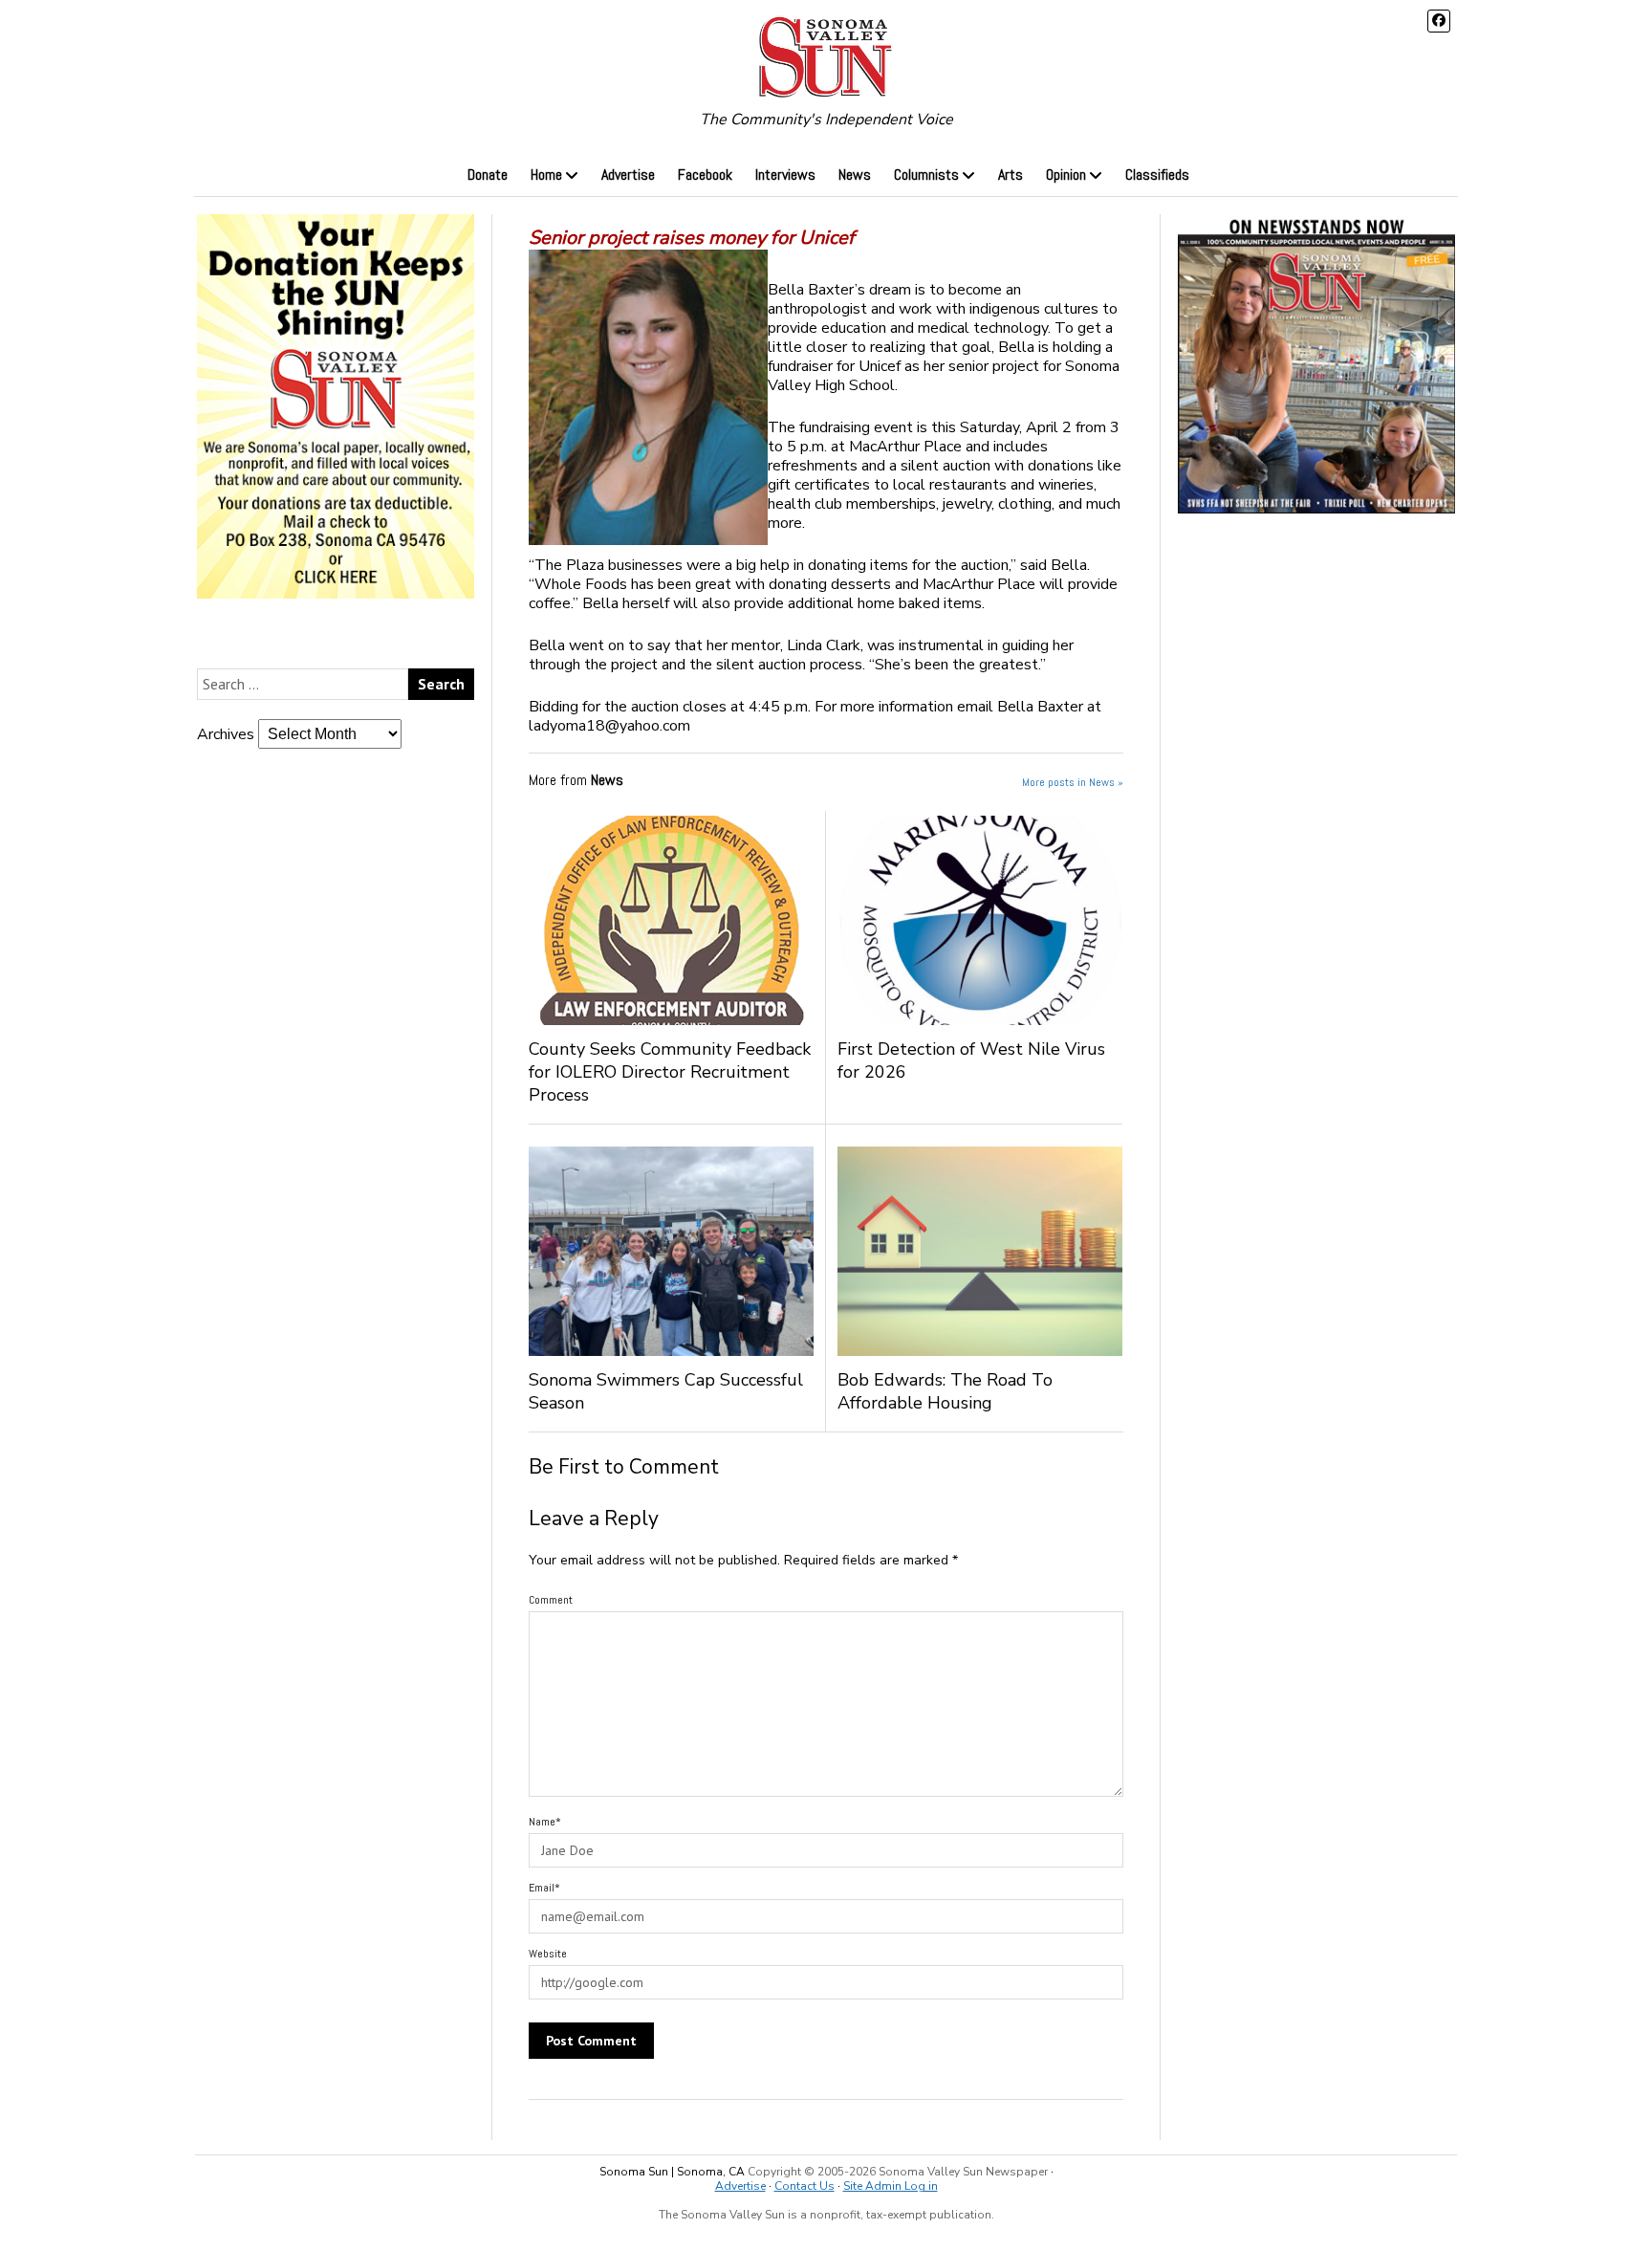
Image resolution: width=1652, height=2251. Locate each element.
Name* (545, 1822)
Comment (551, 1600)
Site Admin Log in (891, 2186)
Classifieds (1157, 175)
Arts (1011, 175)
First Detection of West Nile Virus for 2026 (971, 1060)
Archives (226, 734)
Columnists (926, 175)
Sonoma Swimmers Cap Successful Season (666, 1391)
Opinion (1066, 175)
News (855, 175)
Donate (488, 175)
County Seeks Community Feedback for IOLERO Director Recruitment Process (670, 1072)
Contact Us (804, 2186)
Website (548, 1954)
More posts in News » (1073, 782)
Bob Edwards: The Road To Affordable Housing (945, 1391)
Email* (544, 1888)
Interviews (785, 175)
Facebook (705, 175)
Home (546, 175)
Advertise (628, 175)
